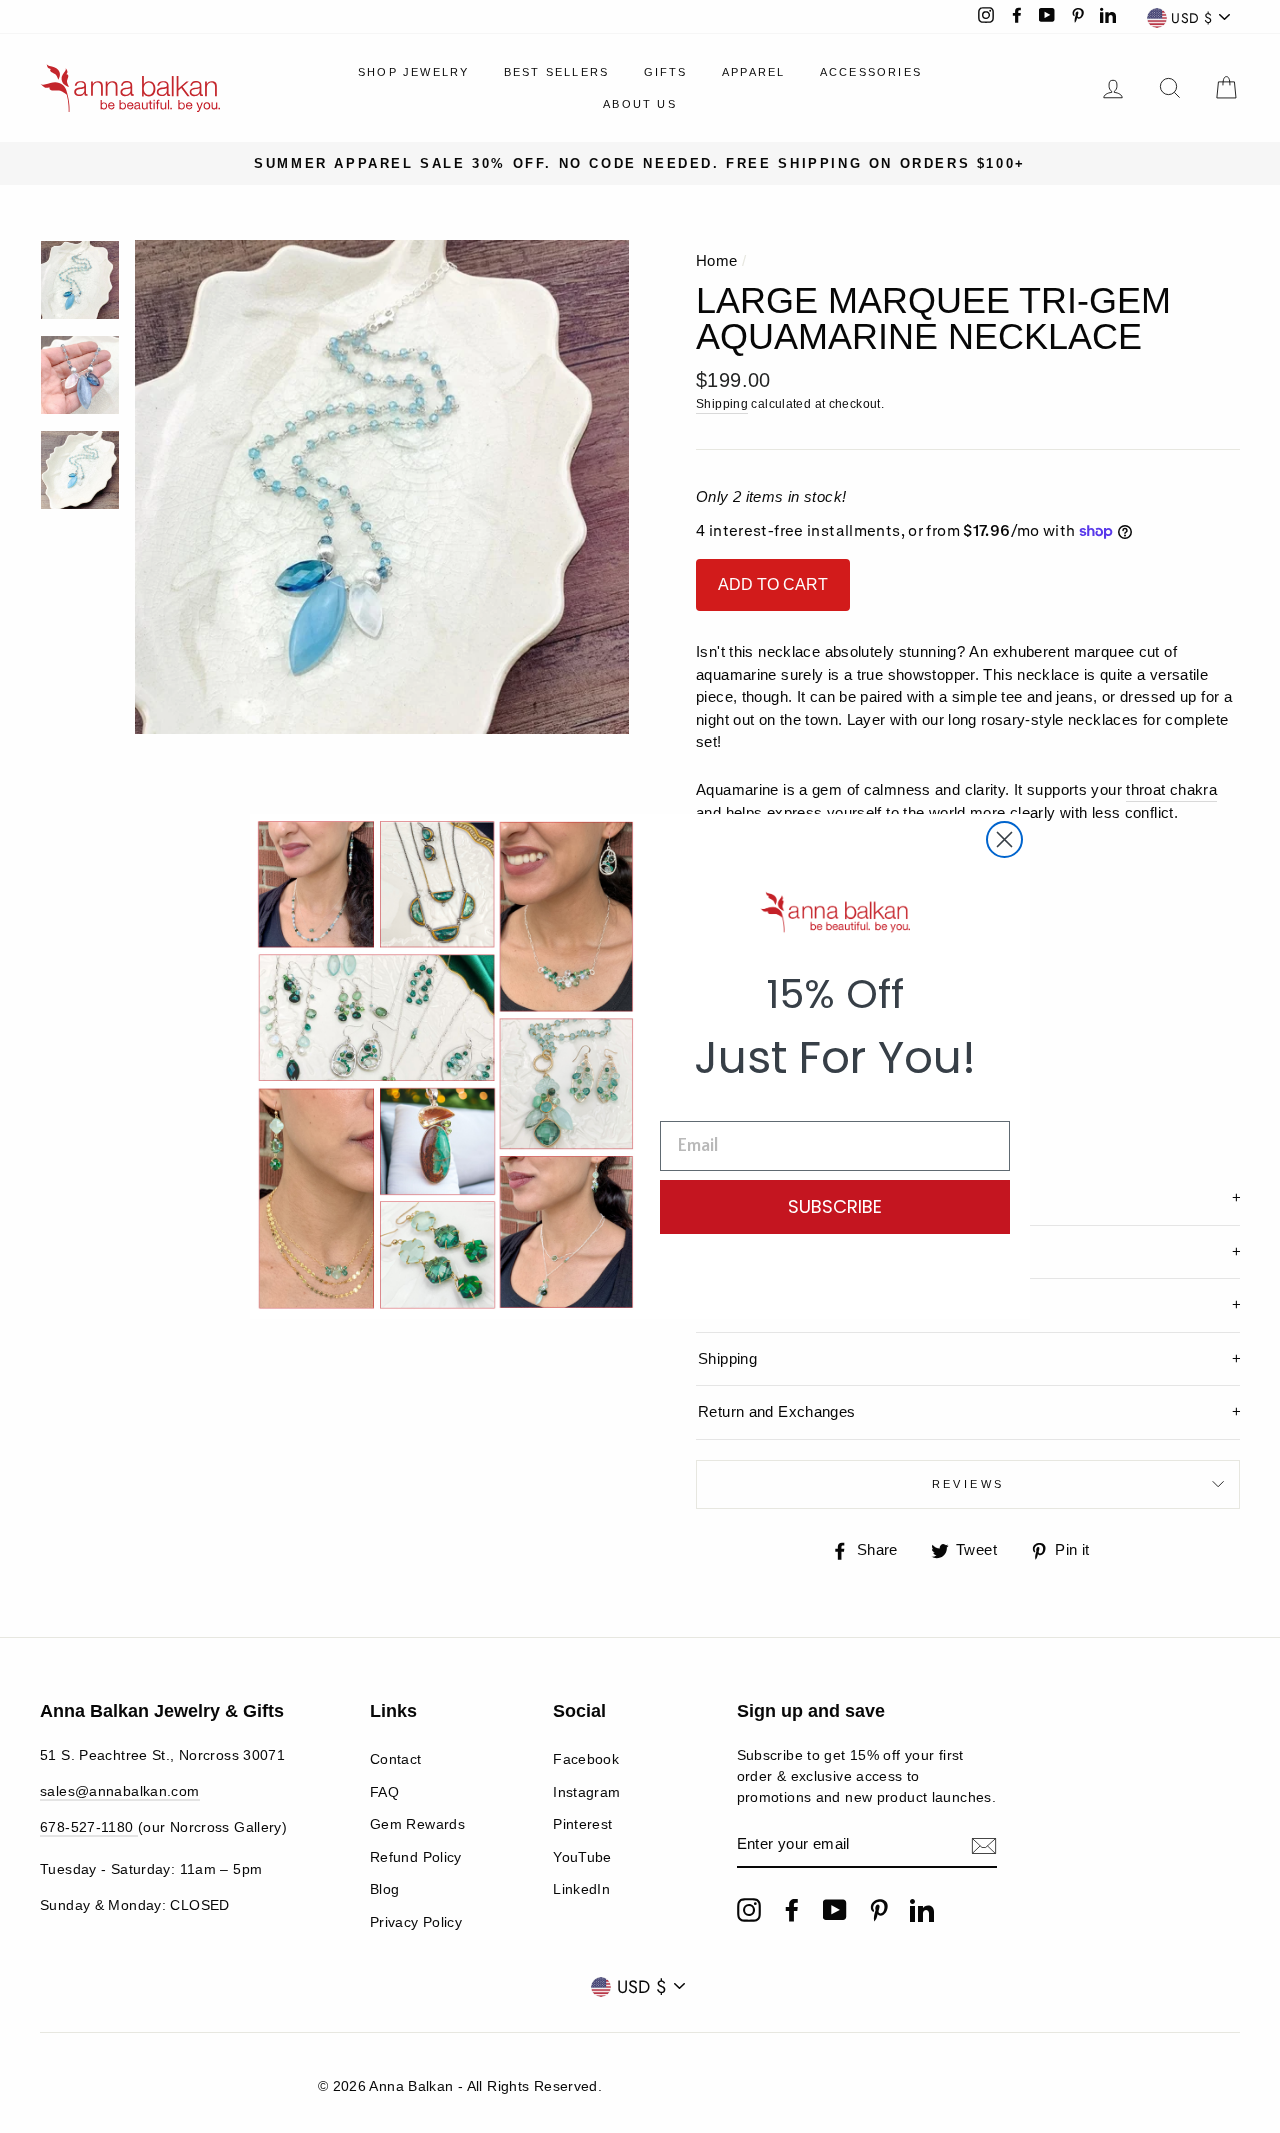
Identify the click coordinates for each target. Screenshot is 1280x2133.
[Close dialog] (1004, 839)
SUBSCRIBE (835, 1206)
